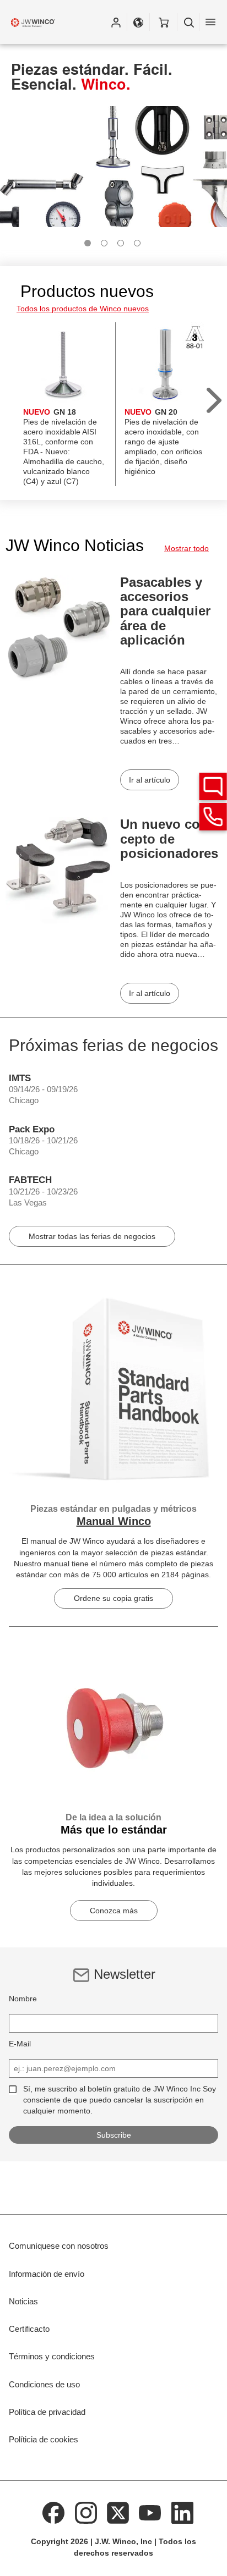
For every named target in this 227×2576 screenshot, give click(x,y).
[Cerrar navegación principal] (210, 22)
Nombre (23, 1999)
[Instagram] (86, 2512)
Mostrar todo (187, 548)
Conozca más (114, 1911)
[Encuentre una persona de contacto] (213, 786)
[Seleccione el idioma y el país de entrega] (138, 22)
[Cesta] (163, 22)
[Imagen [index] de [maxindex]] (88, 243)
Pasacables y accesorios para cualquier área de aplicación (165, 611)
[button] (116, 22)
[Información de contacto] (213, 817)
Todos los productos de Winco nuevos (83, 309)
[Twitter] (118, 2512)
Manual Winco (114, 1521)
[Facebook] (53, 2512)
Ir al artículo (150, 780)
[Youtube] (150, 2512)
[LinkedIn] (182, 2512)
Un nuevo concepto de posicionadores (169, 839)
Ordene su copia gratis (113, 1598)
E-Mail (20, 2044)
